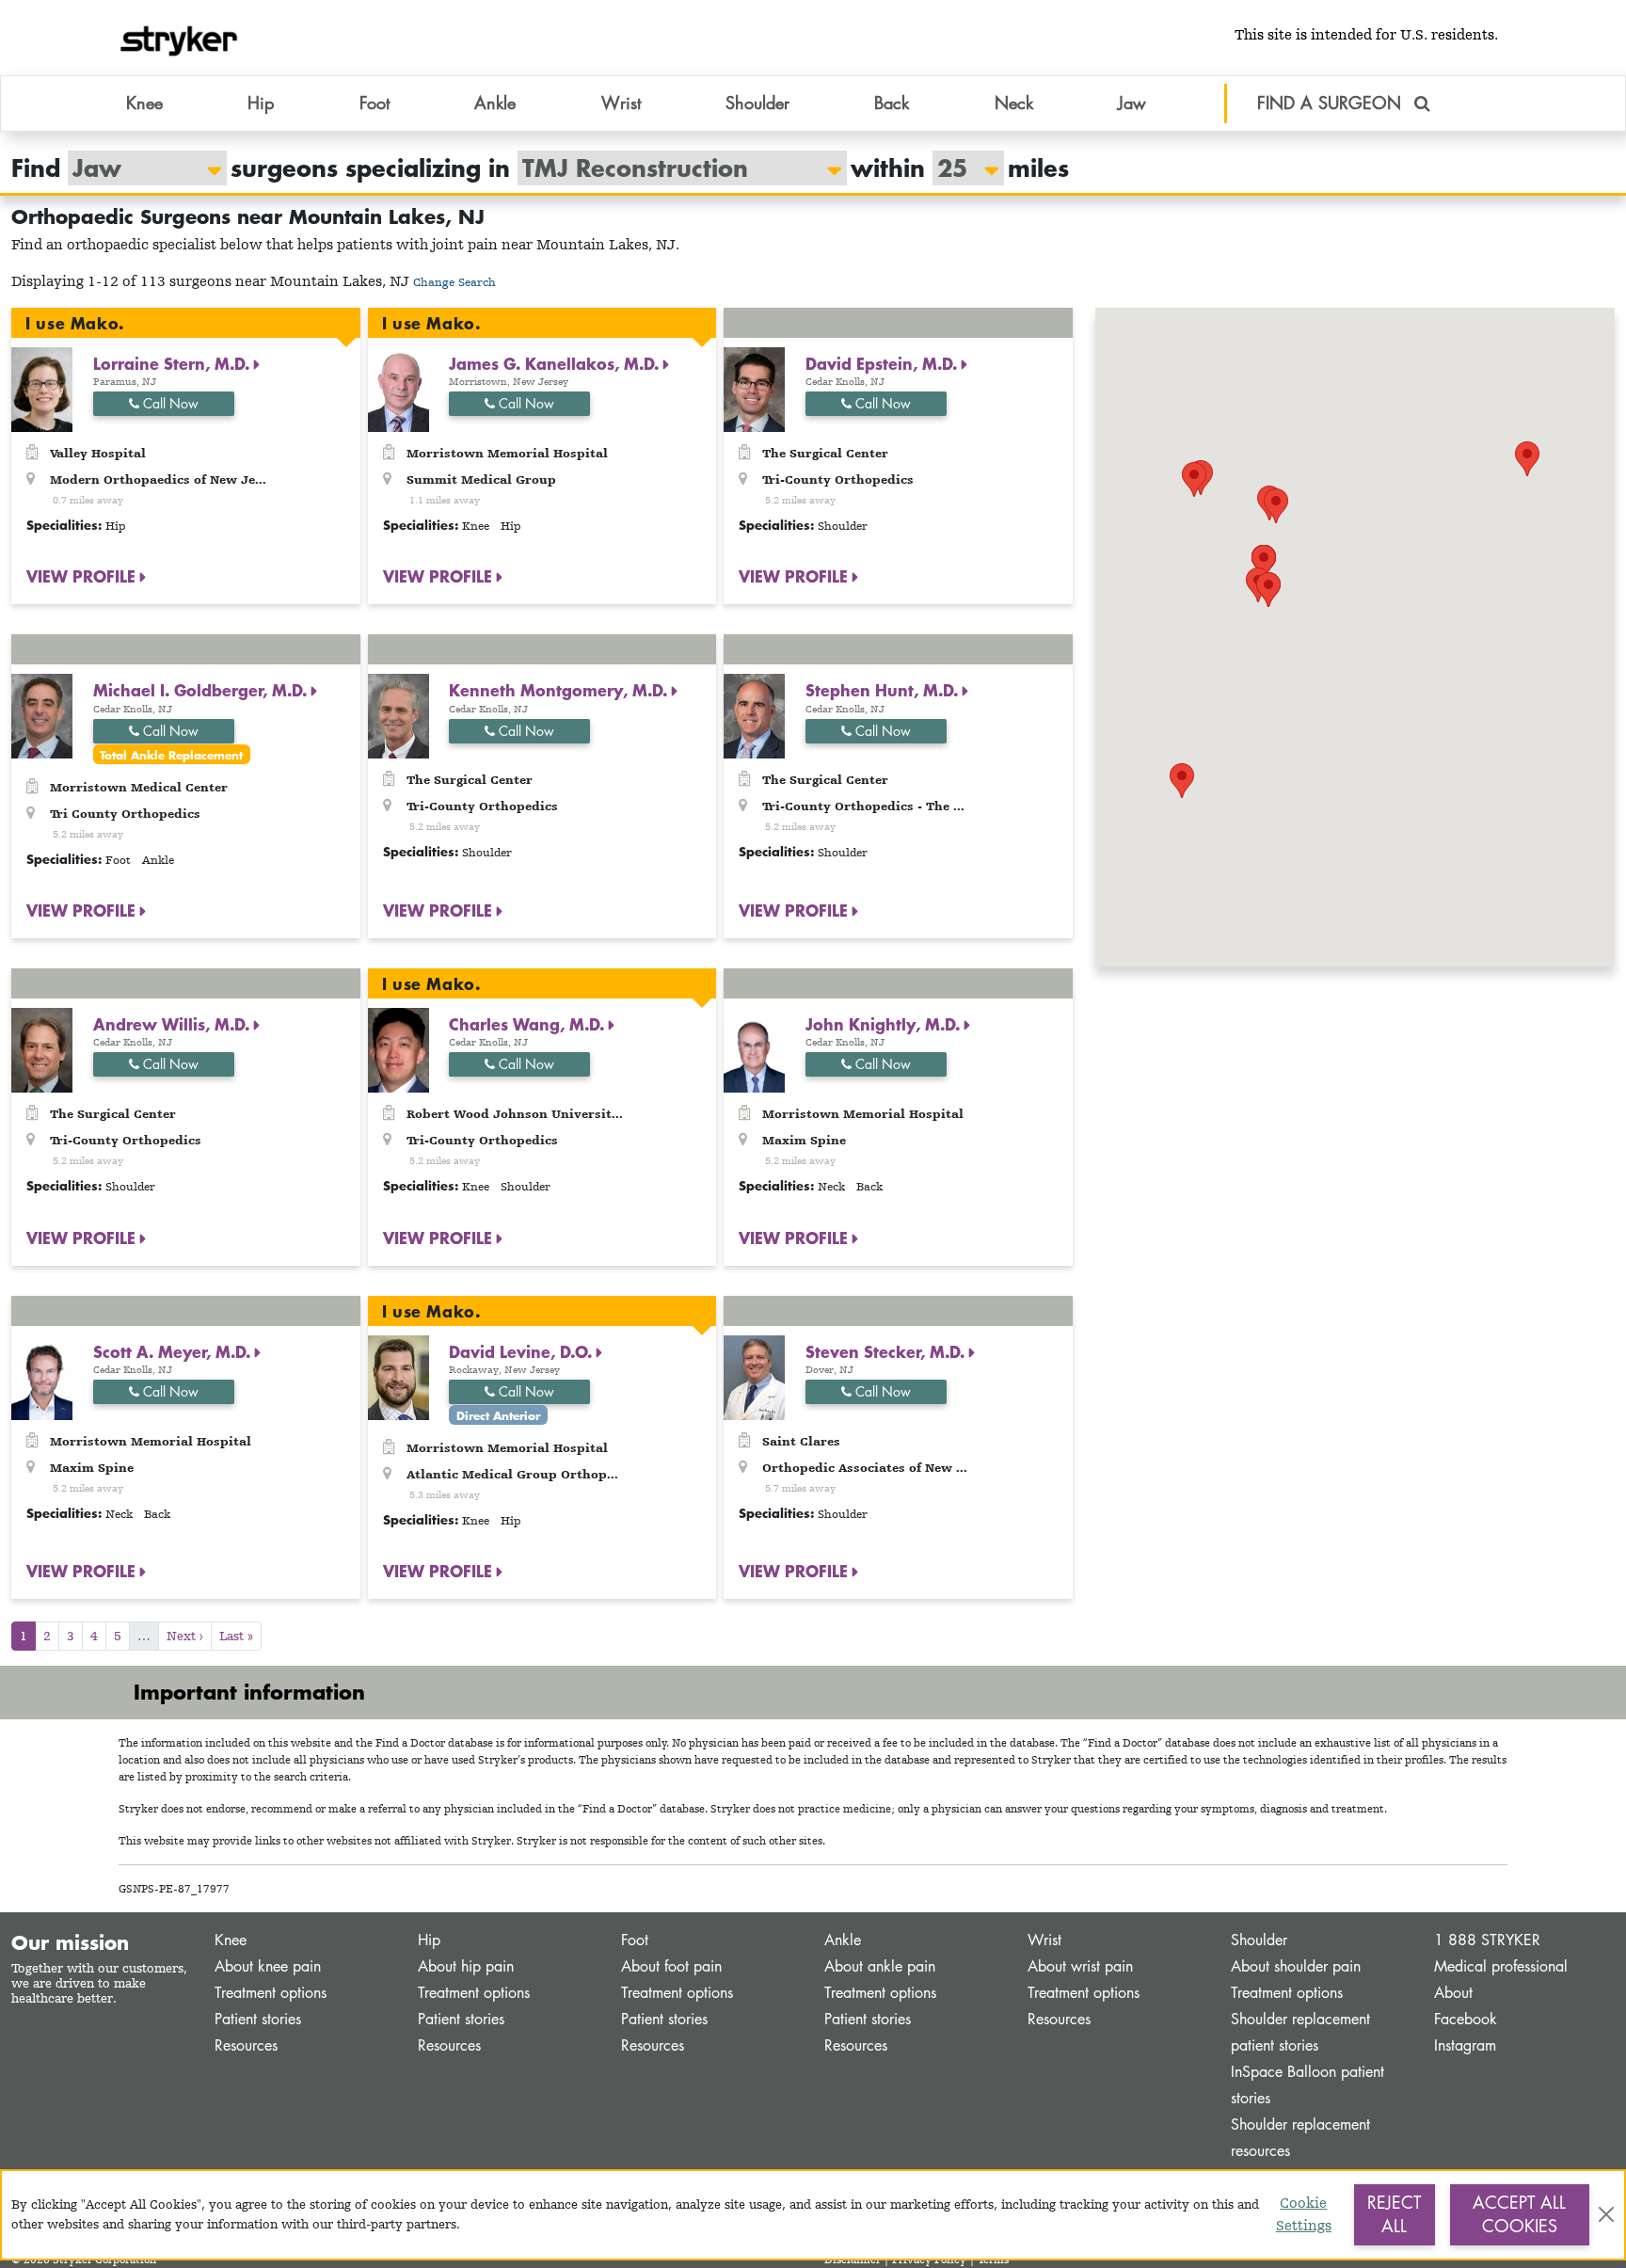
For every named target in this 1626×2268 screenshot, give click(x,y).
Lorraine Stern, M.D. (174, 363)
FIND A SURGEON (1332, 103)
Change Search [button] (454, 282)
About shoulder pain (1296, 1966)
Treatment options (271, 1993)
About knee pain (268, 1966)
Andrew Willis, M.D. (174, 1024)
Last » (236, 1636)
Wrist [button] (621, 103)
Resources (246, 2045)
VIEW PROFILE (83, 576)
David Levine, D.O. (523, 1351)
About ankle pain (880, 1966)
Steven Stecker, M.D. (887, 1351)
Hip (429, 1940)
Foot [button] (375, 103)
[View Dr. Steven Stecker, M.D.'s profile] (754, 1375)
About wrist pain (1080, 1966)
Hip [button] (261, 103)
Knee (231, 1940)
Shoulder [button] (757, 103)
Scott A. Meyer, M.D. (174, 1351)
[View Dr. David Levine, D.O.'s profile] (399, 1375)
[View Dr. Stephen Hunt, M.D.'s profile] (754, 715)
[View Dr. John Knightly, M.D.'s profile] (754, 1049)
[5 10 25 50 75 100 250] (959, 168)
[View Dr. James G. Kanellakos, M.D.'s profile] (399, 388)
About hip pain (466, 1966)
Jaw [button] (1132, 103)
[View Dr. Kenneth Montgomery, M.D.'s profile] (399, 715)
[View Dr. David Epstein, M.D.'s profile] (754, 388)
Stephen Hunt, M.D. (884, 690)
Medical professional (1501, 1966)
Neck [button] (1014, 103)
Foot (635, 1940)
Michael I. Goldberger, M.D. (202, 690)
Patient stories (258, 2019)
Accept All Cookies (1519, 2214)
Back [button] (892, 103)
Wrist (1044, 1940)
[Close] (1606, 2214)
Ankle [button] (495, 103)
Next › (185, 1636)
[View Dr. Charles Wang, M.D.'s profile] (399, 1049)
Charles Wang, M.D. (529, 1024)
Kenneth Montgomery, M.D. (560, 690)
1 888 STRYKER (1487, 1940)
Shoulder (1259, 1940)
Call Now (169, 403)
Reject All (1394, 2214)
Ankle (843, 1940)
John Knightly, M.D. (885, 1024)
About (1453, 1993)
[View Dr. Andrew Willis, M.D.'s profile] (42, 1049)
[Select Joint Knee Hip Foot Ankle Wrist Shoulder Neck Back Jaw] (138, 168)
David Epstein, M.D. (884, 363)
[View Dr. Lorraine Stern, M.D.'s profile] (42, 388)
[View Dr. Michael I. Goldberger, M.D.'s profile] (42, 715)
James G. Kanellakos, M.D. (556, 363)
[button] (1527, 459)
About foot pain (671, 1966)
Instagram (1465, 2045)
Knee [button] (144, 103)
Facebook (1466, 2019)
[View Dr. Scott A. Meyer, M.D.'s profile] (42, 1375)
